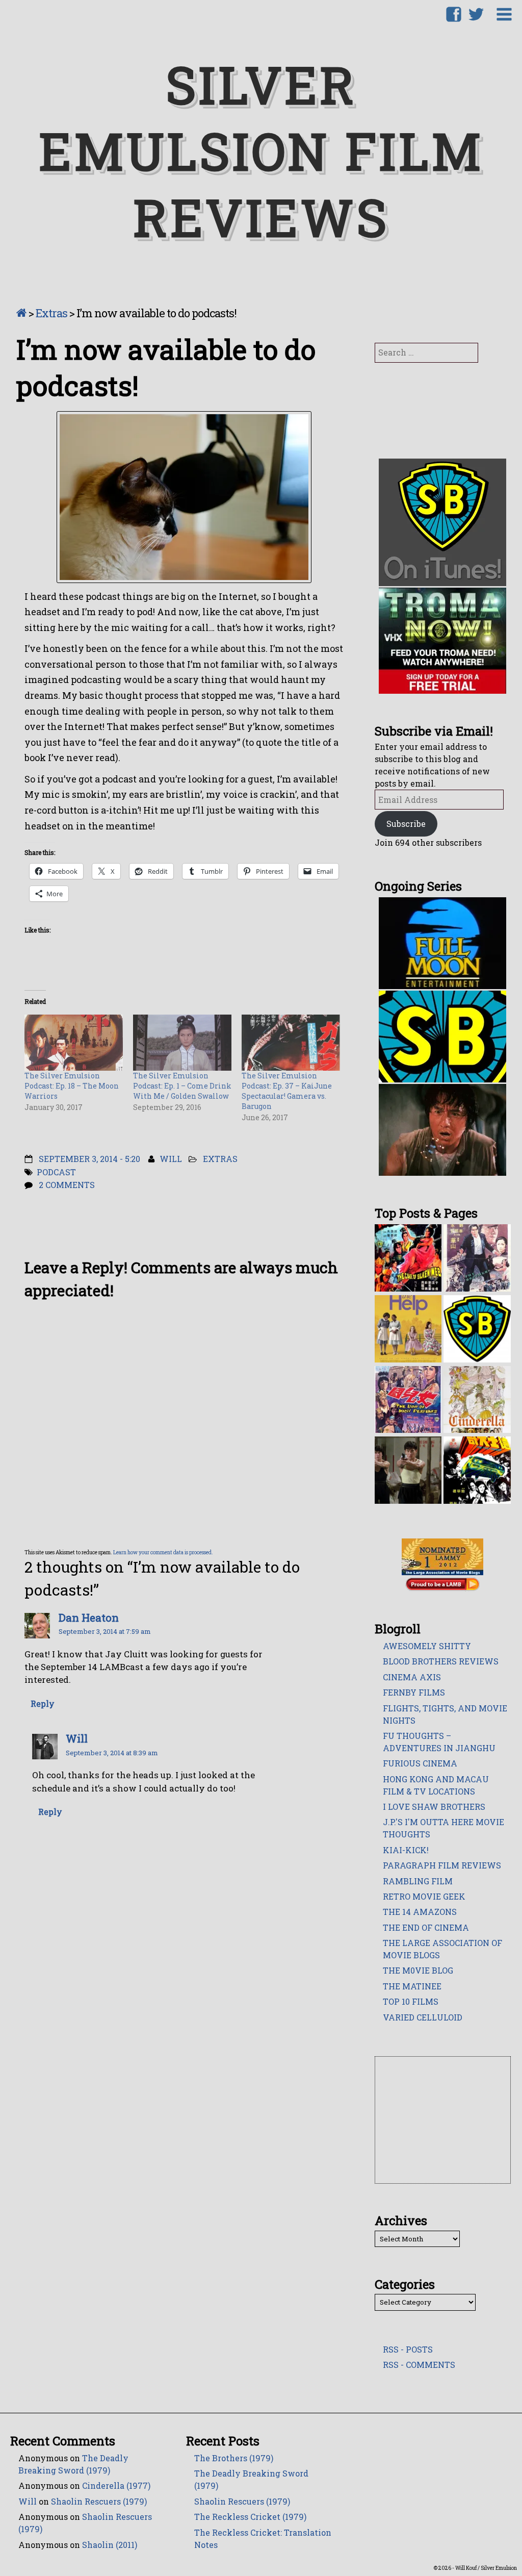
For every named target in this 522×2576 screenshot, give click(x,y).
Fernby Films (414, 1692)
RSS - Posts (408, 2349)
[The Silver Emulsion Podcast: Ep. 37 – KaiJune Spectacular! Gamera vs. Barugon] (291, 1042)
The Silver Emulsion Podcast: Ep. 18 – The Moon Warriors (72, 1086)
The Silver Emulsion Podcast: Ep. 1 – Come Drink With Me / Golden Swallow (182, 1086)
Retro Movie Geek (424, 1896)
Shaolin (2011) (110, 2545)
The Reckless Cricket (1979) (250, 2517)
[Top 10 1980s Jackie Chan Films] (408, 1469)
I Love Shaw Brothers (434, 1807)
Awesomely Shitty (427, 1646)
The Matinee (412, 1986)
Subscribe (406, 824)
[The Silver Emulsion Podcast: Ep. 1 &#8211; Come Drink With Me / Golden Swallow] (182, 1042)
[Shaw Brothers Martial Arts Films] (477, 1328)
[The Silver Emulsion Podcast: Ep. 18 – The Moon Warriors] (74, 1042)
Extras (51, 313)
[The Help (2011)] (408, 1328)
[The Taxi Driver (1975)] (477, 1469)
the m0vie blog (418, 1970)
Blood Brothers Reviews (441, 1661)
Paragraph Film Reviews (442, 1865)
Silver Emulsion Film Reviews (261, 150)
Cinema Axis (412, 1677)
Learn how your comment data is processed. (163, 1552)
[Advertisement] (443, 2120)
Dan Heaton (89, 1618)
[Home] (21, 313)
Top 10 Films (411, 2001)
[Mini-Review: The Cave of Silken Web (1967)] (408, 1257)
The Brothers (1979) (234, 2458)
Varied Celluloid (423, 2017)
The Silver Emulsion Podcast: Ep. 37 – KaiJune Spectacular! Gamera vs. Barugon (287, 1091)
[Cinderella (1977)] (477, 1399)
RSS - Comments (419, 2365)
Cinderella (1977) (116, 2485)
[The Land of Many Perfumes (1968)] (408, 1399)
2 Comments (67, 1185)
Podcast (56, 1172)
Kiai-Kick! (406, 1850)
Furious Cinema (420, 1763)
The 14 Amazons (420, 1912)
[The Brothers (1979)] (477, 1257)
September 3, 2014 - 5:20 (89, 1159)
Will (171, 1159)
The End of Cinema (426, 1927)
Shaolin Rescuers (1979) (99, 2501)
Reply (43, 1704)
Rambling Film (418, 1881)
